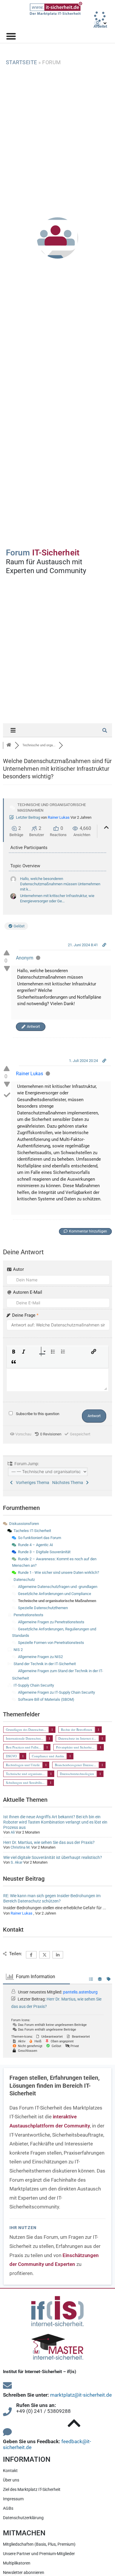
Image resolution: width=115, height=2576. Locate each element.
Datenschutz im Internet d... (77, 1738)
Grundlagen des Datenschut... (26, 1729)
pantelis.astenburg (80, 1992)
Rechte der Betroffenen (77, 1729)
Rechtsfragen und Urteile (23, 1765)
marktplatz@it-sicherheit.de (81, 2395)
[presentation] (14, 1352)
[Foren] (9, 745)
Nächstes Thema (69, 1483)
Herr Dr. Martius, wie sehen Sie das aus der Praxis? (49, 1842)
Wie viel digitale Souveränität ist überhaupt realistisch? (53, 1857)
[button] (14, 1352)
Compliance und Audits (48, 1756)
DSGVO (11, 1756)
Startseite (22, 62)
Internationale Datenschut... (25, 1738)
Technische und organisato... (25, 1774)
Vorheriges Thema (32, 1483)
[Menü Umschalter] (11, 36)
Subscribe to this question (38, 1414)
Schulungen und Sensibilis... (25, 1782)
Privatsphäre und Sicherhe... (75, 1747)
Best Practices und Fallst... (23, 1747)
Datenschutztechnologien (77, 1774)
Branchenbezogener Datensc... (75, 1765)
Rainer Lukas (59, 817)
